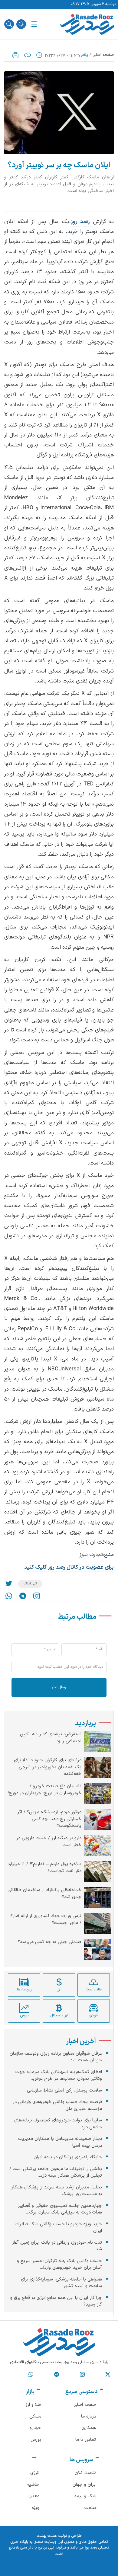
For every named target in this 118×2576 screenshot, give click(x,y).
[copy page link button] (28, 55)
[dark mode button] (21, 24)
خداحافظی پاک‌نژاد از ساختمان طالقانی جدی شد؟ (44, 1894)
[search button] (9, 24)
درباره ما (88, 2416)
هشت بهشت (47, 2536)
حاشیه (33, 2485)
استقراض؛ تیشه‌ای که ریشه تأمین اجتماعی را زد (51, 1738)
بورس (36, 2440)
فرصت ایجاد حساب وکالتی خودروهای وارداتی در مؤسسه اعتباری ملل (57, 2105)
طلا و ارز (33, 2405)
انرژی (35, 2473)
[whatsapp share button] (9, 1596)
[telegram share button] (23, 1596)
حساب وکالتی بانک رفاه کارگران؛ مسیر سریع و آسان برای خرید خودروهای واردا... (59, 2264)
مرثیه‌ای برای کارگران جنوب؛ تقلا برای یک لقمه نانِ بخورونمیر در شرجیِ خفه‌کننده (48, 1767)
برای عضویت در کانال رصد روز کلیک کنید (69, 1567)
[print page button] (15, 55)
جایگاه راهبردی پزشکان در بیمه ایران (68, 2157)
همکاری (89, 2428)
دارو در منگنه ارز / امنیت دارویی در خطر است (49, 1842)
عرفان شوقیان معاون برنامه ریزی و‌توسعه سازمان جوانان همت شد (56, 2057)
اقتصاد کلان (86, 2473)
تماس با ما (86, 2440)
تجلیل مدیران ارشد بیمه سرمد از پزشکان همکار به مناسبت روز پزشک (57, 2191)
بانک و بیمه (85, 2496)
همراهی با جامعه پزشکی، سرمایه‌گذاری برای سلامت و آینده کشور (61, 2283)
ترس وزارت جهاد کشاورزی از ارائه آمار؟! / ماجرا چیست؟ (45, 1920)
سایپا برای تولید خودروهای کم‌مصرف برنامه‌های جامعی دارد (58, 2124)
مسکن (35, 2416)
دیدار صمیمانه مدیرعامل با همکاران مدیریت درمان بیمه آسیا (60, 2142)
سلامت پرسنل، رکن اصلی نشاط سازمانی (64, 2090)
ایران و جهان (85, 2485)
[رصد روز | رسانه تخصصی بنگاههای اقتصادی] (87, 24)
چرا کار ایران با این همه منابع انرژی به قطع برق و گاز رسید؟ (56, 2301)
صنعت (90, 2508)
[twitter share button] (9, 1584)
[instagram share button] (37, 1596)
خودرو (35, 2428)
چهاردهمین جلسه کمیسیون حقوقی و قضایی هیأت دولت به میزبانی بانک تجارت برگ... (60, 2209)
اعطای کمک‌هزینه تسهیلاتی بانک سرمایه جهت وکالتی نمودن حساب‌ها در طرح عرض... (59, 2076)
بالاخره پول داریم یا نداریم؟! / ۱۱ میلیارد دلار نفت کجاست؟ (44, 1868)
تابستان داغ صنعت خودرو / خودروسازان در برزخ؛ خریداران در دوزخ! (44, 1790)
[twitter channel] (108, 2374)
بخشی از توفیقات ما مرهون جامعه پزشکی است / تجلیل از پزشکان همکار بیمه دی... (56, 2172)
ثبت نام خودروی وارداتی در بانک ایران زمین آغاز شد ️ (57, 2246)
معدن (34, 2496)
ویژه (36, 2508)
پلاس (84, 55)
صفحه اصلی (103, 55)
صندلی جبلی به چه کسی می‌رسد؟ (50, 1942)
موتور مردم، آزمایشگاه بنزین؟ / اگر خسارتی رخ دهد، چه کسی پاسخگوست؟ (49, 1819)
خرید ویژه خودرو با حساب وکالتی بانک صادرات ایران (58, 2228)
